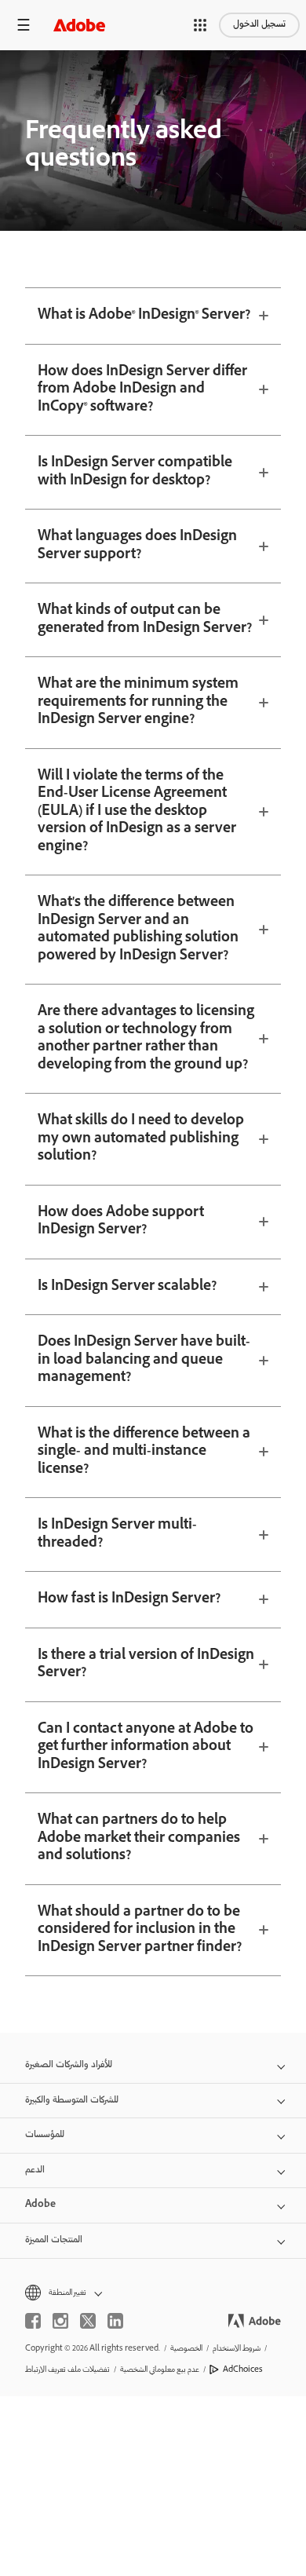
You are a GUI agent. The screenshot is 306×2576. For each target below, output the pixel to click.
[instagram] (60, 2321)
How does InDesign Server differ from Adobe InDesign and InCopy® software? (142, 390)
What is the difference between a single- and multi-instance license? (144, 1452)
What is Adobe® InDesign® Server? (144, 316)
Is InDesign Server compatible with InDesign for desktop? (135, 472)
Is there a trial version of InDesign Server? (146, 1665)
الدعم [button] (35, 2170)
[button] (200, 25)
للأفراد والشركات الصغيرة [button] (69, 2065)
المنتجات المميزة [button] (54, 2240)
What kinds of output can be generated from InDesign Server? (145, 620)
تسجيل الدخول (259, 25)
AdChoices (243, 2370)
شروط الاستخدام (237, 2349)
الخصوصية (186, 2349)
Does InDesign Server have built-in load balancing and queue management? (144, 1360)
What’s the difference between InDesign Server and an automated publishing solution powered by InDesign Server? (138, 930)
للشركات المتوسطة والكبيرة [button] (72, 2101)
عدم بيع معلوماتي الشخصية (160, 2370)
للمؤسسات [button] (45, 2135)
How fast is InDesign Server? (129, 1599)
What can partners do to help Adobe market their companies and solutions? (139, 1838)
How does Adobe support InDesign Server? (121, 1222)
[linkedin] (115, 2321)
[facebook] (33, 2321)
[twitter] (88, 2321)
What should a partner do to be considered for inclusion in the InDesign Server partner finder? (140, 1930)
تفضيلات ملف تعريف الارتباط (67, 2370)
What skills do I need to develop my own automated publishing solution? (141, 1139)
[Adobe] (79, 25)
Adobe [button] (40, 2205)
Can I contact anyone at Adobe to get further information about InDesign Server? (146, 1747)
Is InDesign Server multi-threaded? (117, 1535)
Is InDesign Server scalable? (127, 1287)
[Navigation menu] (24, 25)
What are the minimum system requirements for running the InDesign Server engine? (138, 702)
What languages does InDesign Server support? (137, 546)
